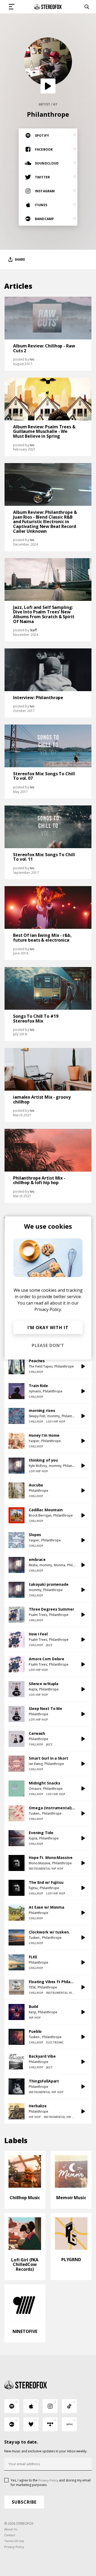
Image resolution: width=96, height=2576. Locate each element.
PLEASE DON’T (48, 1345)
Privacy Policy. (48, 1309)
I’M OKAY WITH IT (48, 1328)
